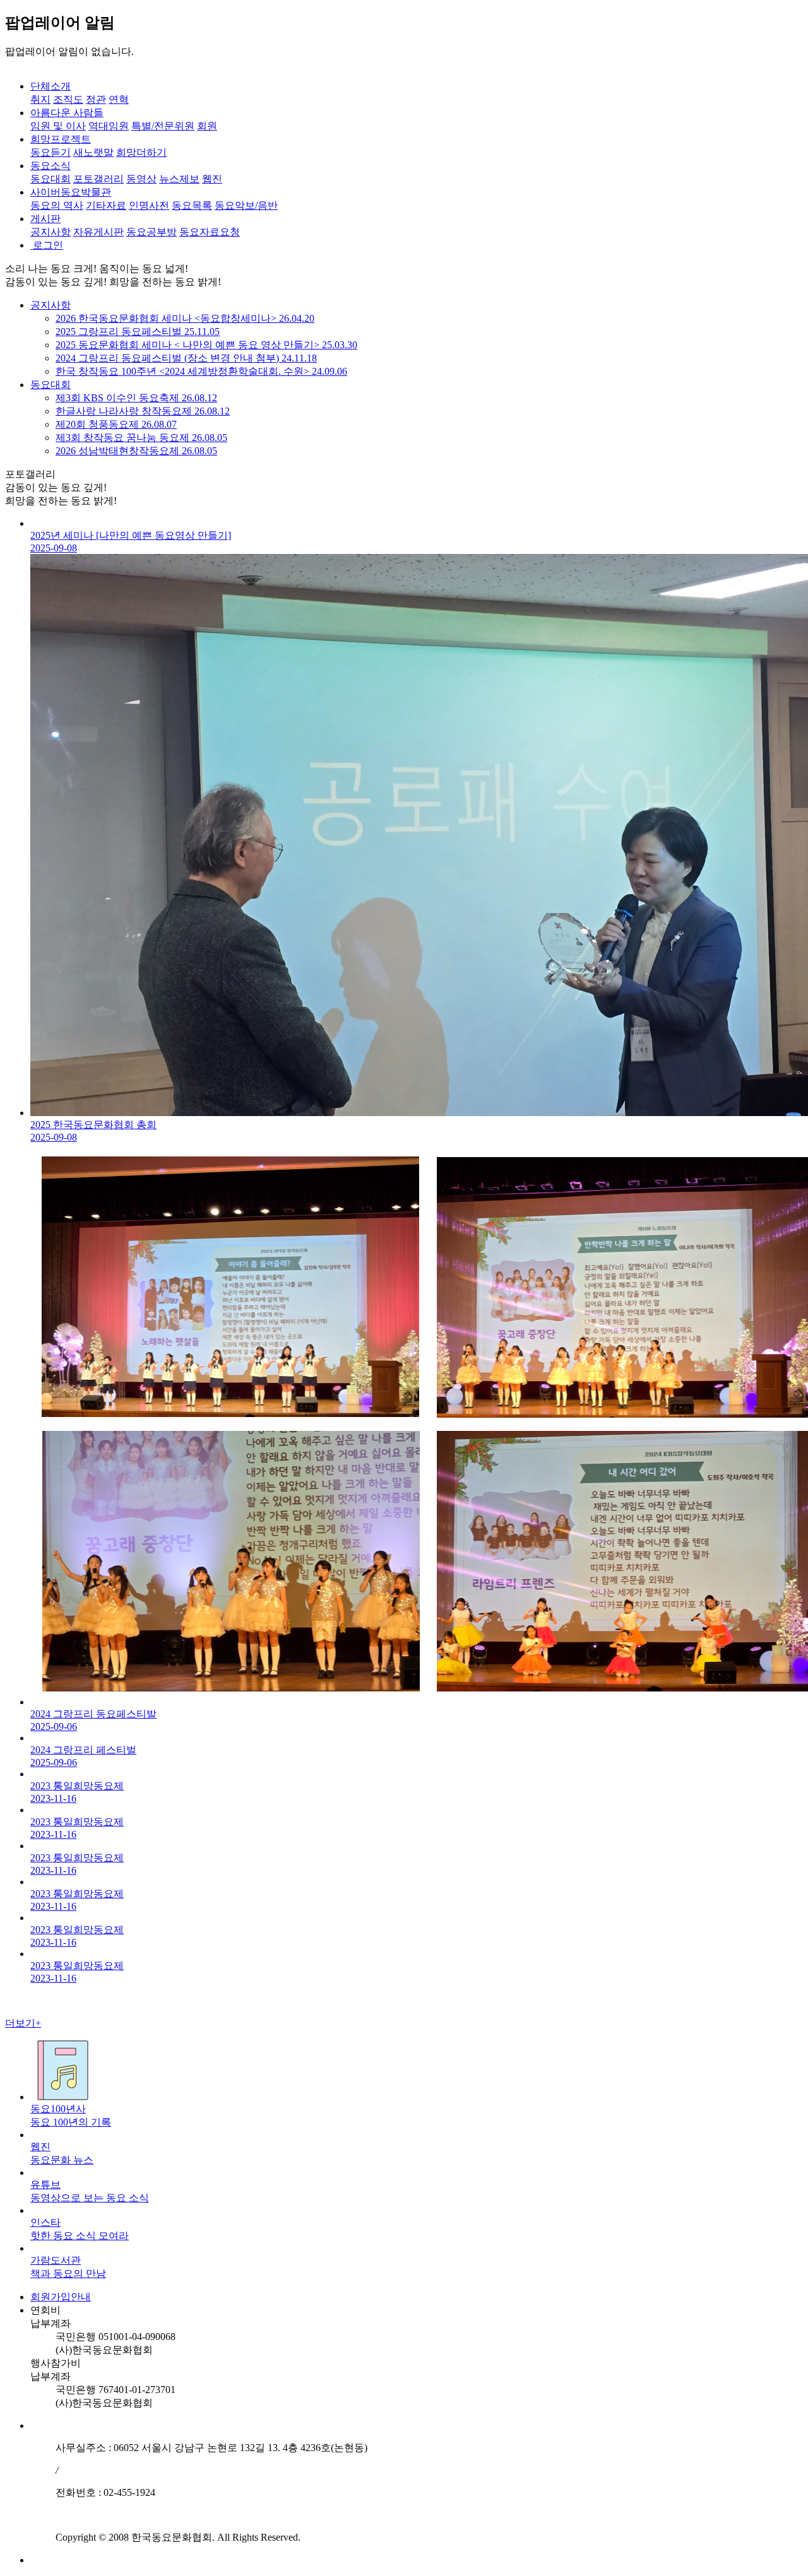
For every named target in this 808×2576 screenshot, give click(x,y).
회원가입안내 (61, 2297)
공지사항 (50, 305)
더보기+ (23, 2023)
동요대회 (50, 385)
